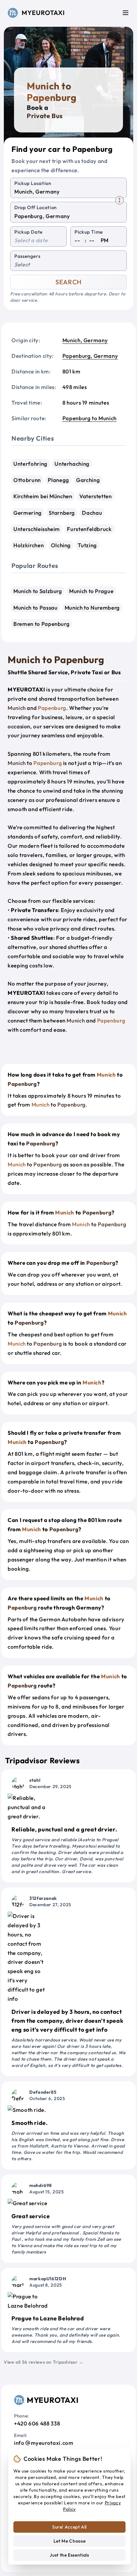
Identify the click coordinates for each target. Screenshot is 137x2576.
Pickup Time (89, 232)
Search (68, 282)
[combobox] (68, 192)
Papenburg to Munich (90, 418)
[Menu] (126, 13)
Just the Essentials (69, 2555)
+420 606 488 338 (37, 2423)
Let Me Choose (69, 2541)
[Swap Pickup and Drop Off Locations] (119, 200)
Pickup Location (33, 183)
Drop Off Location (36, 207)
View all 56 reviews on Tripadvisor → (44, 2362)
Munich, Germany (85, 340)
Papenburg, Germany (90, 356)
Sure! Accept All (69, 2527)
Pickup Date (29, 232)
